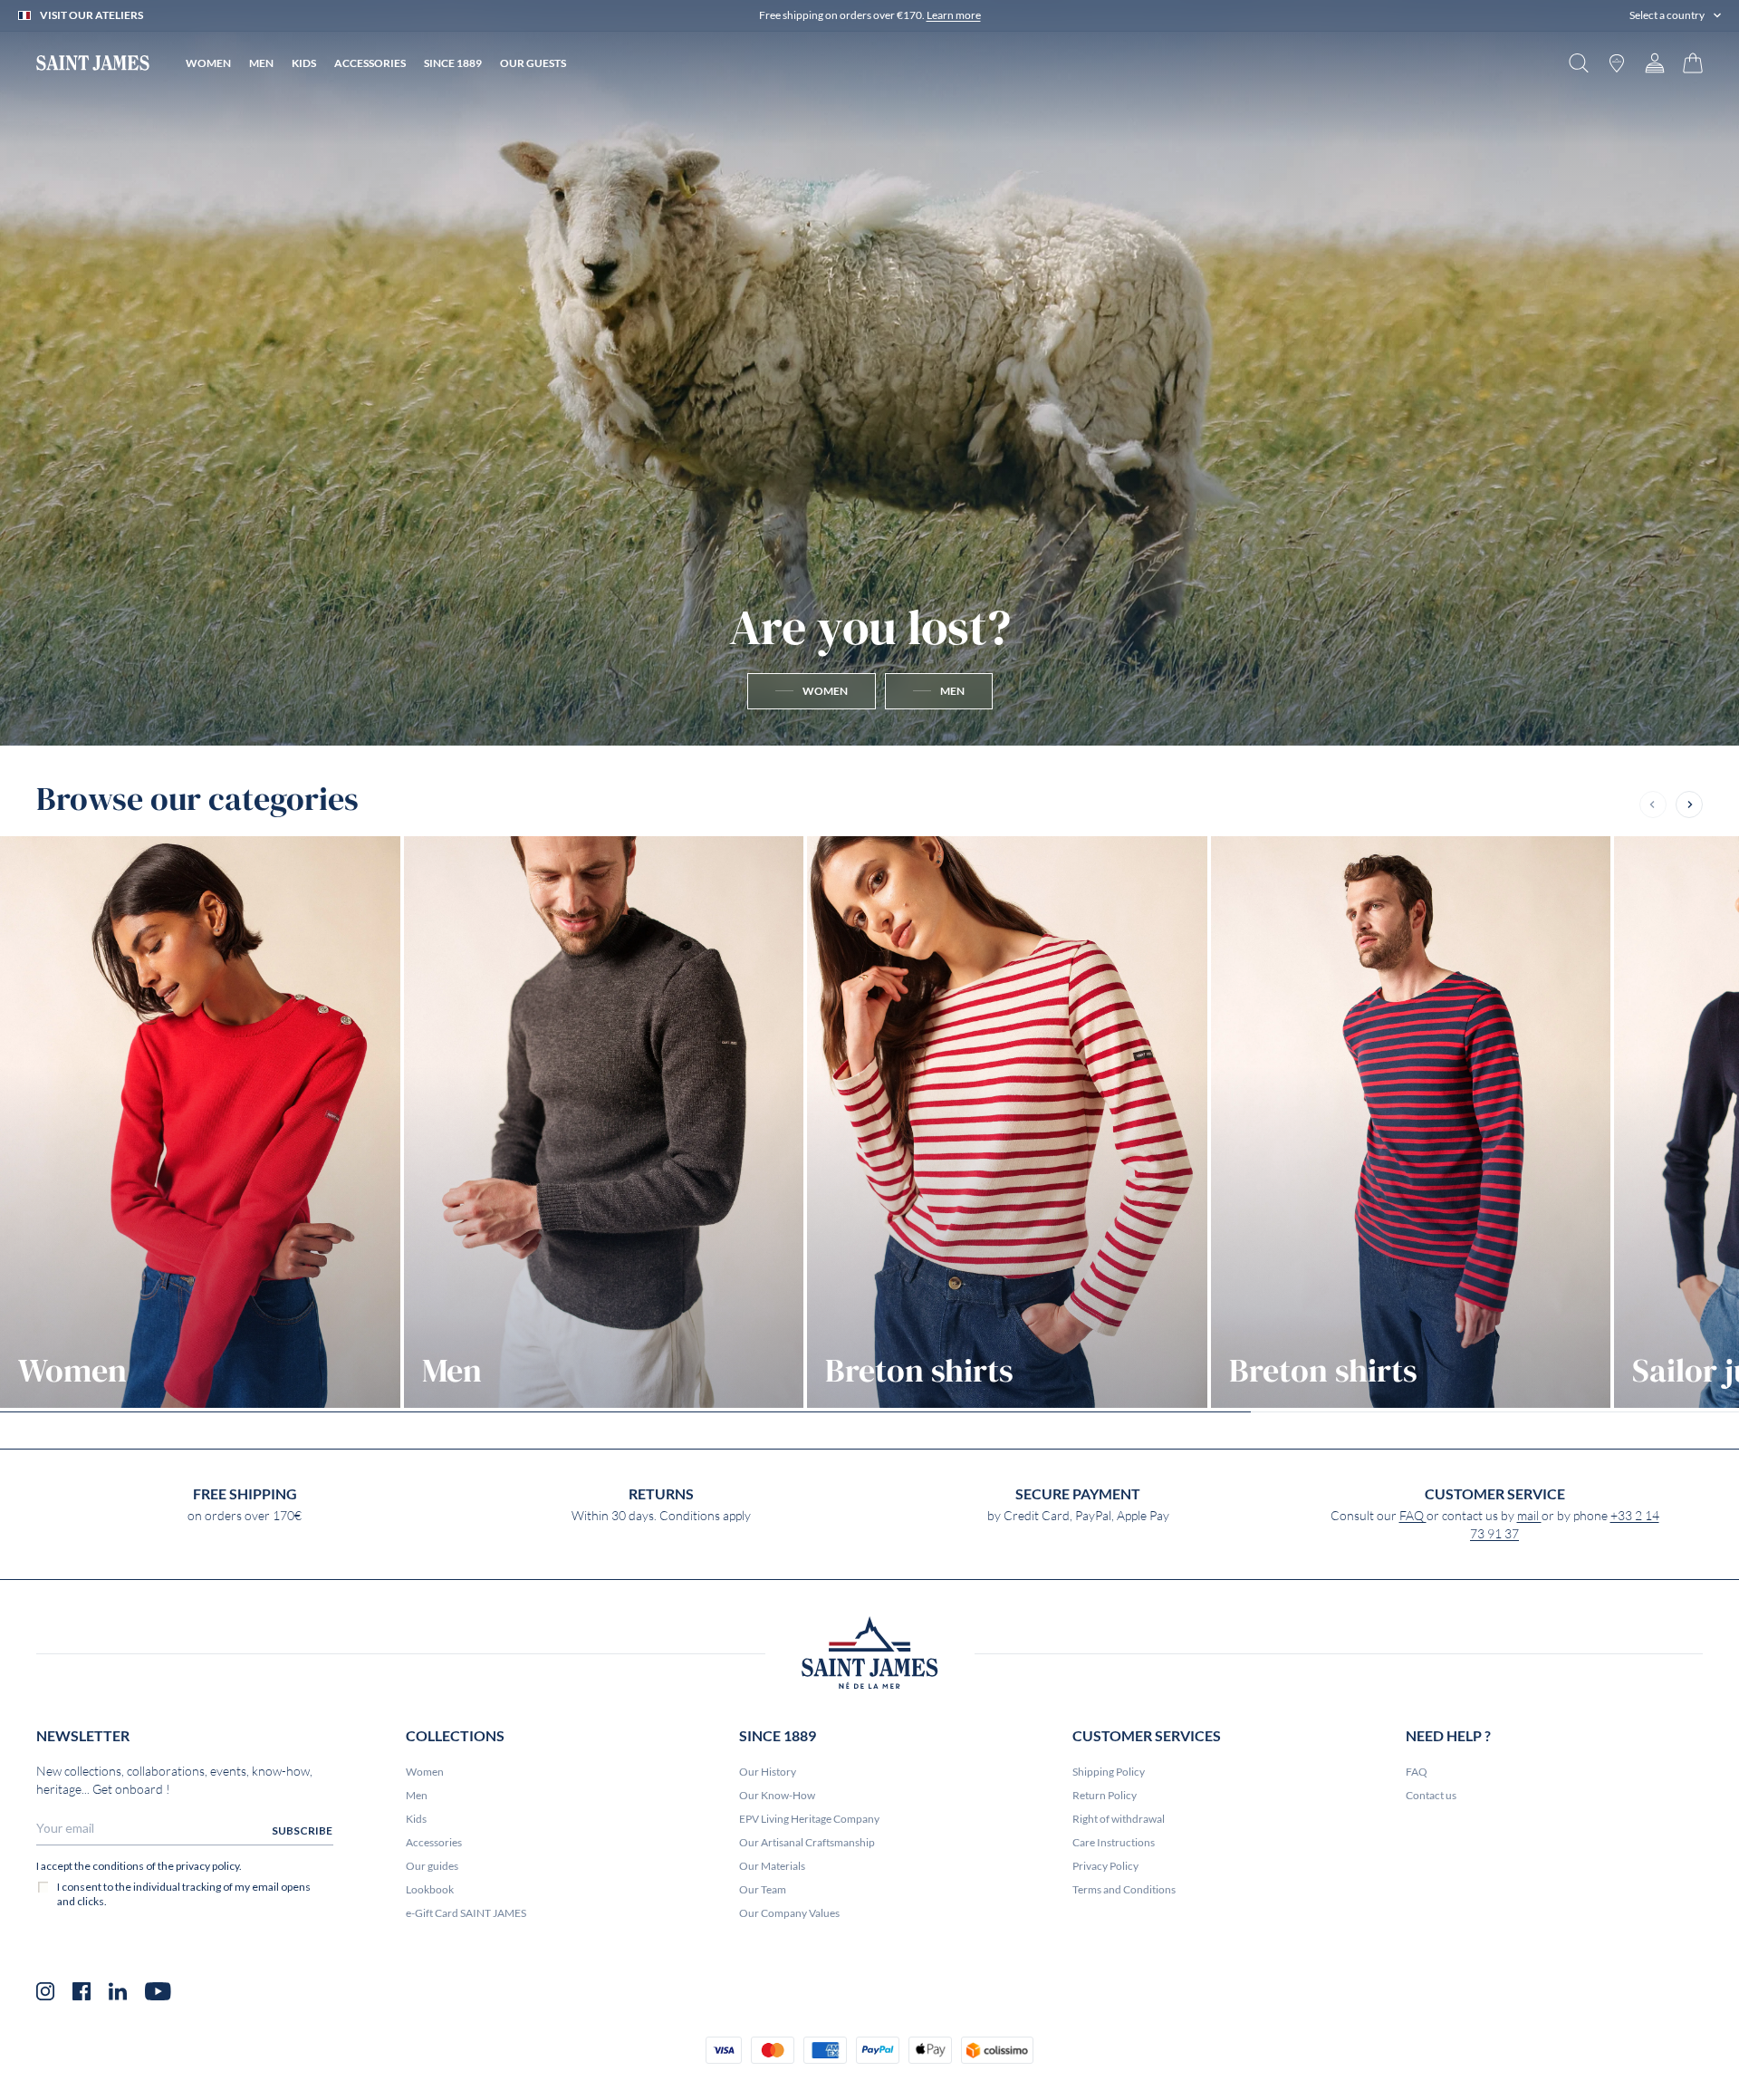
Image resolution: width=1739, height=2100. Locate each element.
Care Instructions (1114, 1842)
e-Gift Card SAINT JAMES (466, 1913)
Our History (768, 1772)
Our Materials (772, 1866)
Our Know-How (777, 1795)
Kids (416, 1819)
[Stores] (1617, 63)
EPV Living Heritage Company (809, 1819)
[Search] (1579, 63)
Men (417, 1795)
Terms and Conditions (1124, 1889)
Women (425, 1772)
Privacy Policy (1105, 1866)
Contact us (1431, 1795)
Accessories (434, 1842)
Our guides (432, 1866)
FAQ (1413, 1516)
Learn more (954, 15)
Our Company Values (789, 1913)
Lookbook (430, 1889)
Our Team (763, 1889)
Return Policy (1105, 1795)
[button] (1675, 15)
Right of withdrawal (1119, 1819)
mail (1529, 1516)
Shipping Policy (1109, 1772)
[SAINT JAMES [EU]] (93, 63)
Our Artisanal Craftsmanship (807, 1842)
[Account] (1655, 63)
